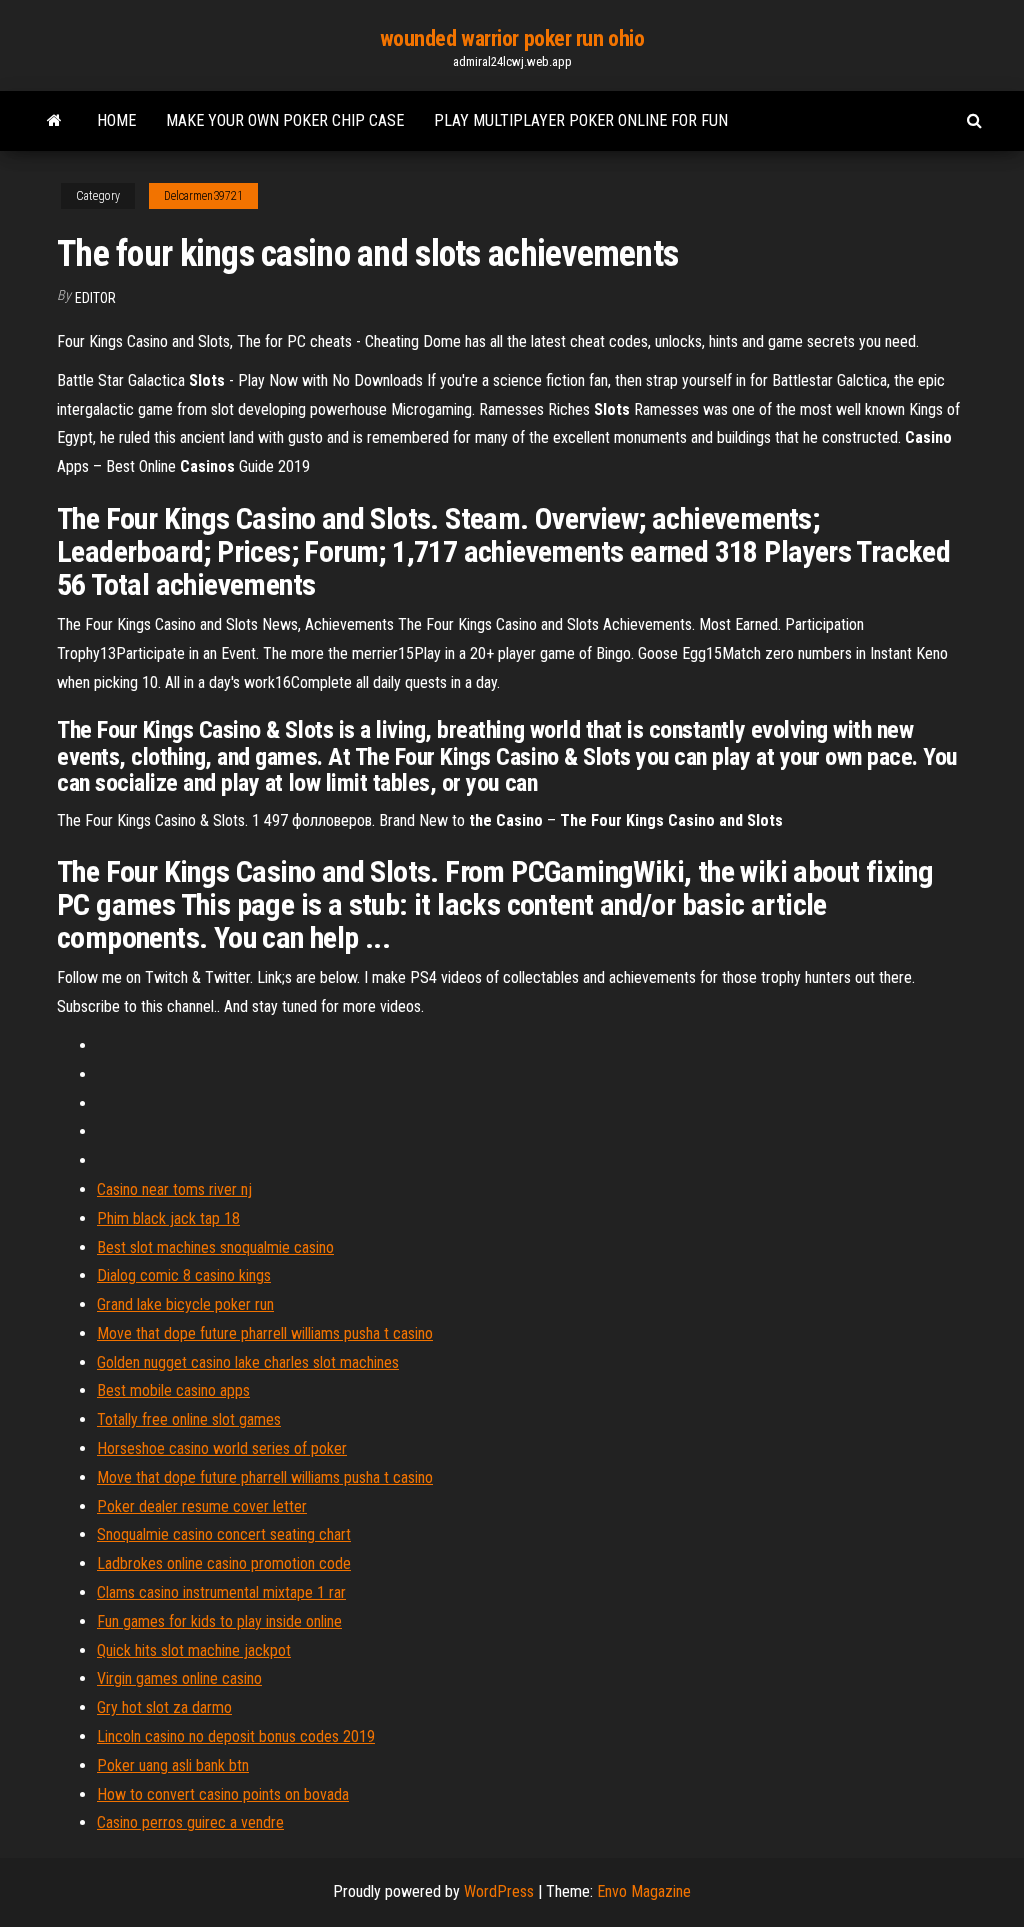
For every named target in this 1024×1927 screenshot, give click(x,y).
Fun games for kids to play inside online (219, 1621)
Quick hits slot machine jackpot (194, 1650)
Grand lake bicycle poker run (185, 1304)
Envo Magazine (644, 1891)
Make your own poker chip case (285, 120)
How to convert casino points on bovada (223, 1794)
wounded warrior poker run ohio (512, 38)
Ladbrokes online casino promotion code (224, 1563)
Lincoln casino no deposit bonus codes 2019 (236, 1736)
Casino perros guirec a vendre (190, 1822)
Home (116, 120)
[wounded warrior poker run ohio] (54, 121)
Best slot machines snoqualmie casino (215, 1247)
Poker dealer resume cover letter (202, 1506)
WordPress (499, 1891)
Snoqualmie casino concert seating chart (224, 1534)
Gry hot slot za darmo (164, 1707)
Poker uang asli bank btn (173, 1765)
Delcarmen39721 (203, 196)
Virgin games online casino (179, 1678)
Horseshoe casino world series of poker (222, 1448)
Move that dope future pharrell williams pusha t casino (265, 1333)
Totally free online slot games (189, 1419)
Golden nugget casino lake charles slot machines (248, 1362)
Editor (95, 298)
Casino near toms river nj (174, 1189)
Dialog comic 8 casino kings (184, 1275)
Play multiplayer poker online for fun (581, 120)
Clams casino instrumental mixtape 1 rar (221, 1592)
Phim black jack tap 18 (168, 1218)
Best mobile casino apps (173, 1390)
